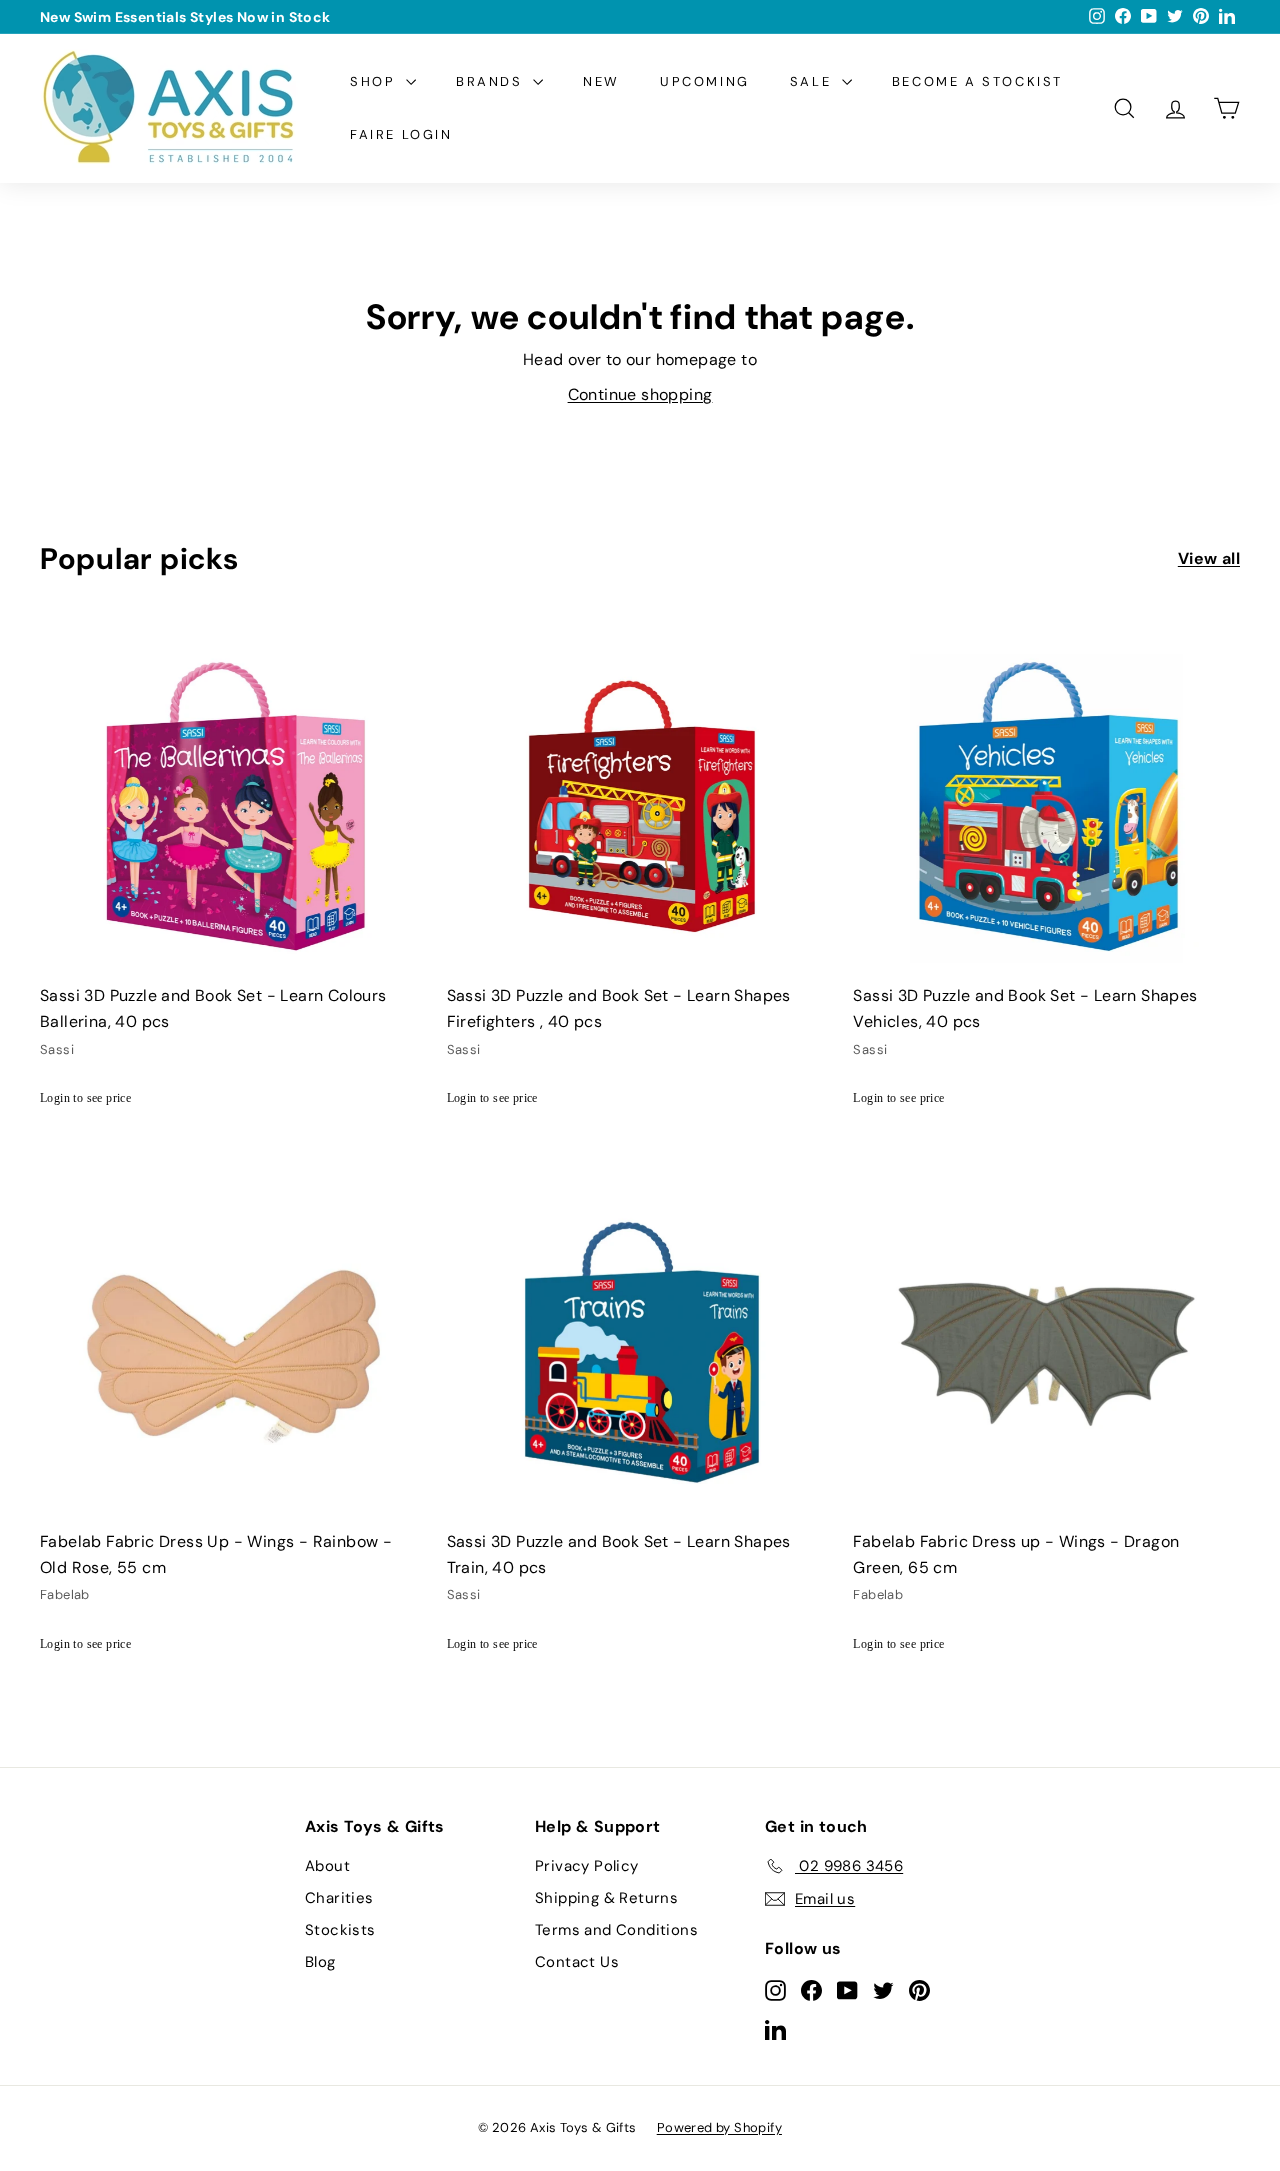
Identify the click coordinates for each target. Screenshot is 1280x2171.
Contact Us (577, 1962)
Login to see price (85, 1098)
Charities (339, 1898)
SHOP (375, 81)
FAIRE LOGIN (401, 134)
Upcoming (705, 81)
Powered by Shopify (719, 2127)
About (327, 1866)
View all (1209, 558)
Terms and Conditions (616, 1930)
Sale (813, 81)
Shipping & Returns (606, 1898)
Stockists (340, 1930)
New (601, 81)
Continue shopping (640, 394)
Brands (492, 81)
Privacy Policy (587, 1866)
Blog (320, 1962)
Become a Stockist (977, 81)
